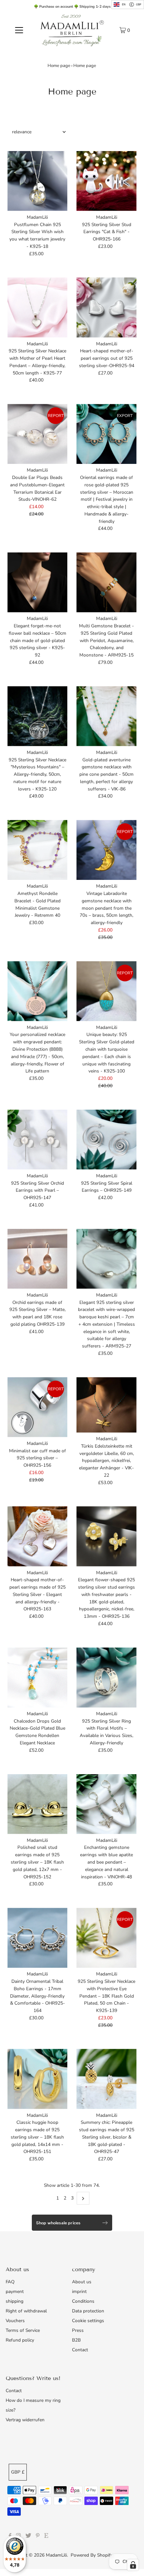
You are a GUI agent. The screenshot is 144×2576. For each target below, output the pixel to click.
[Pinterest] (38, 2536)
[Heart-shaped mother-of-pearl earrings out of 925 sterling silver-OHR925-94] (106, 307)
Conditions (83, 2301)
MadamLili (56, 2555)
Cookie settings (88, 2321)
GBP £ (18, 2472)
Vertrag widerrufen (25, 2420)
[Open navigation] (19, 30)
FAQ (10, 2282)
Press (78, 2330)
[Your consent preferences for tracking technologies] (133, 2565)
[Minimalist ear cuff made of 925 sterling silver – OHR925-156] (37, 1407)
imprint (79, 2291)
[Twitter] (28, 2536)
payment (15, 2291)
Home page (59, 66)
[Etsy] (46, 2536)
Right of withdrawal (26, 2311)
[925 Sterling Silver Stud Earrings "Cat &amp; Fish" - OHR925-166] (106, 181)
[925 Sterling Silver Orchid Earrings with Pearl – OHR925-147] (37, 1140)
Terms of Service (23, 2330)
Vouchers (15, 2321)
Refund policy (20, 2340)
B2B (76, 2340)
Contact (80, 2350)
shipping (15, 2301)
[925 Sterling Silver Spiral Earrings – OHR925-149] (106, 1140)
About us (82, 2282)
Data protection (88, 2311)
